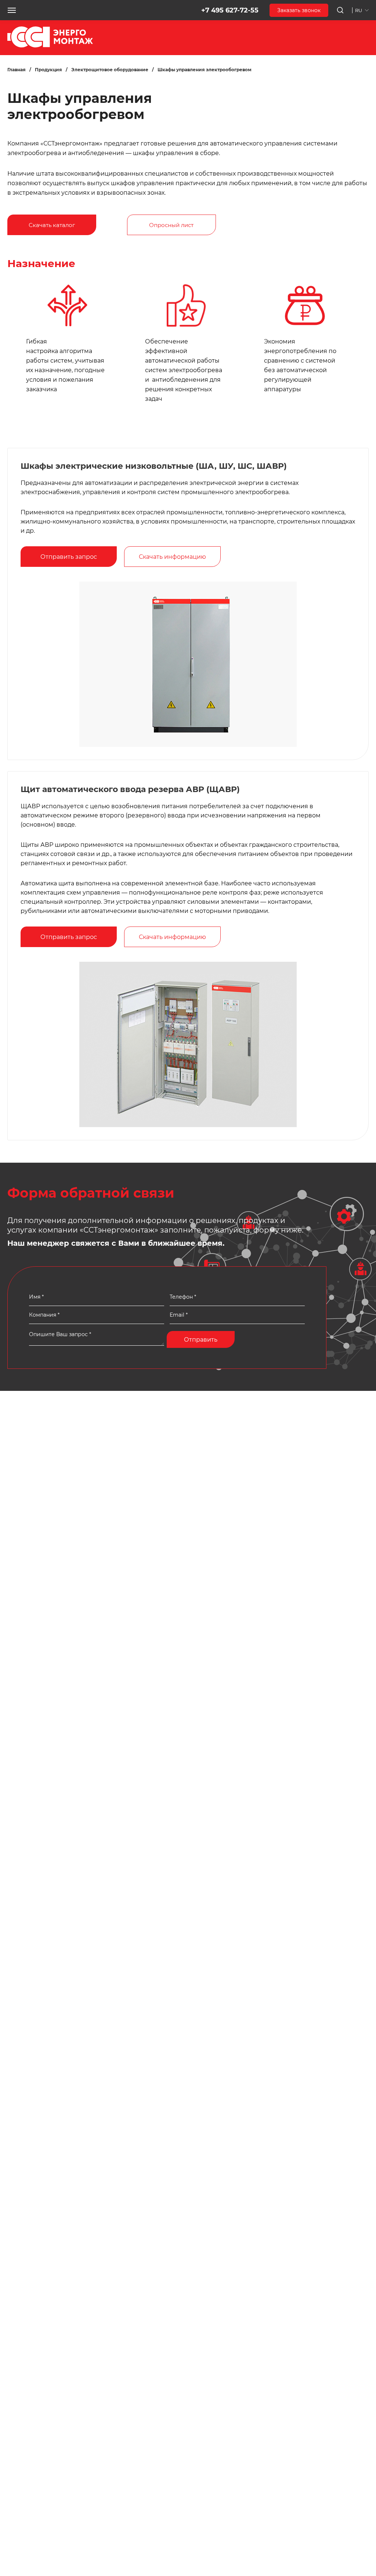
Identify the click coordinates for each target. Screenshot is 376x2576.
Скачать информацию (172, 557)
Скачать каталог (52, 225)
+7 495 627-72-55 (230, 10)
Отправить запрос (69, 557)
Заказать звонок (299, 10)
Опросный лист (171, 225)
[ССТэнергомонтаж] (50, 46)
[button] (12, 10)
